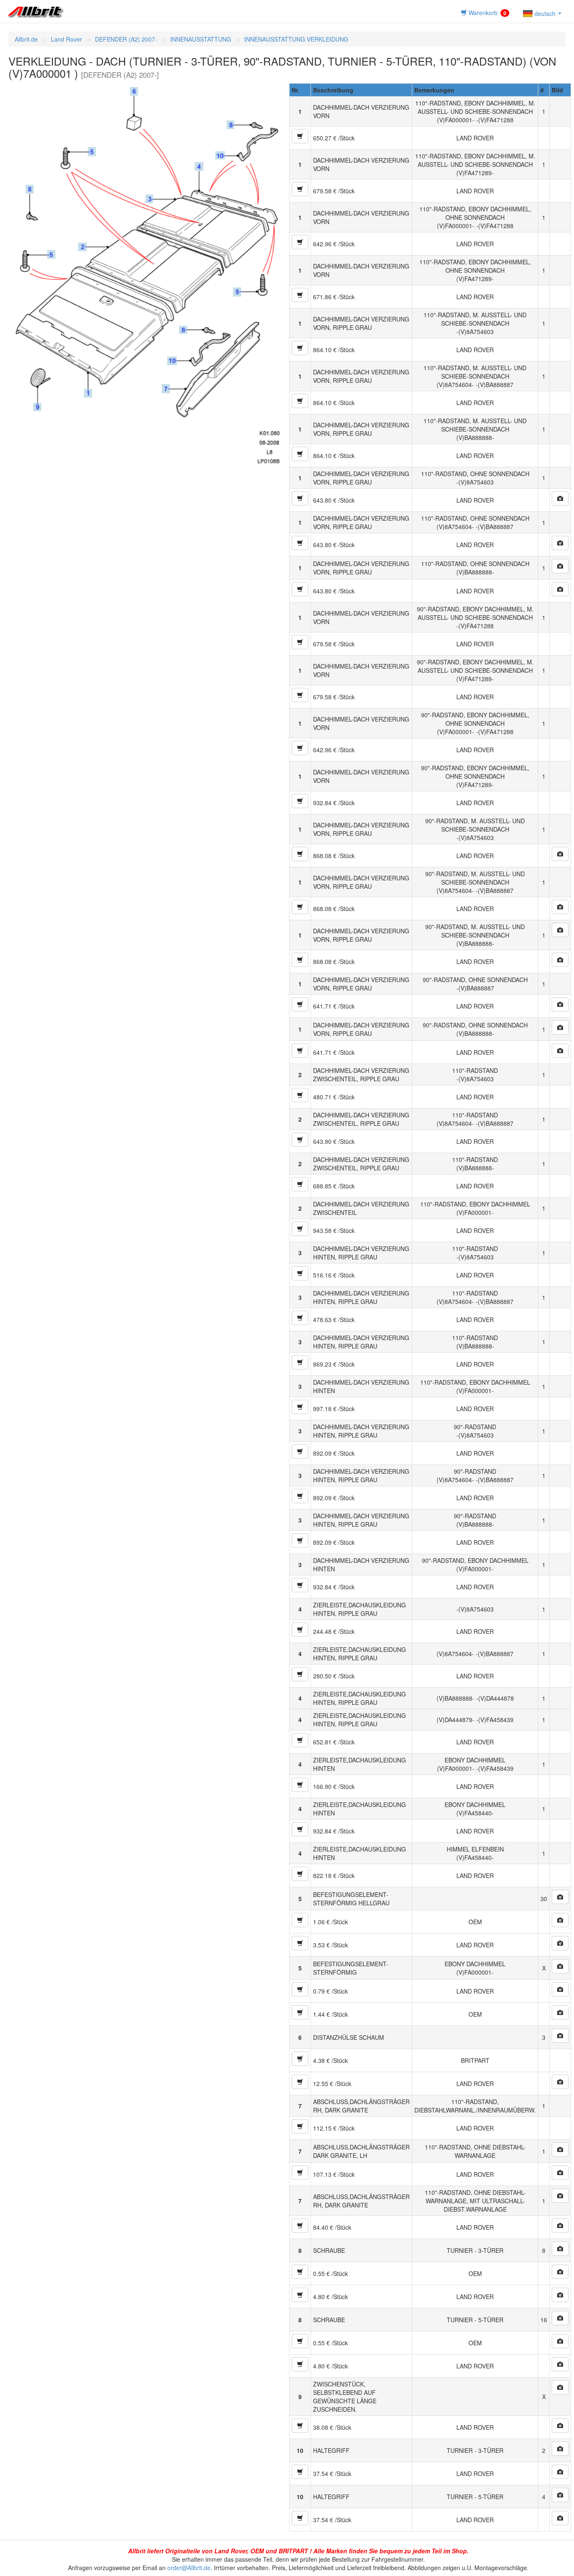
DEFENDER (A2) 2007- (126, 39)
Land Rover (66, 39)
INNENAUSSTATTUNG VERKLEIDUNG (296, 39)
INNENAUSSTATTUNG (201, 39)
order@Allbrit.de (189, 2568)
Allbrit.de (26, 39)
